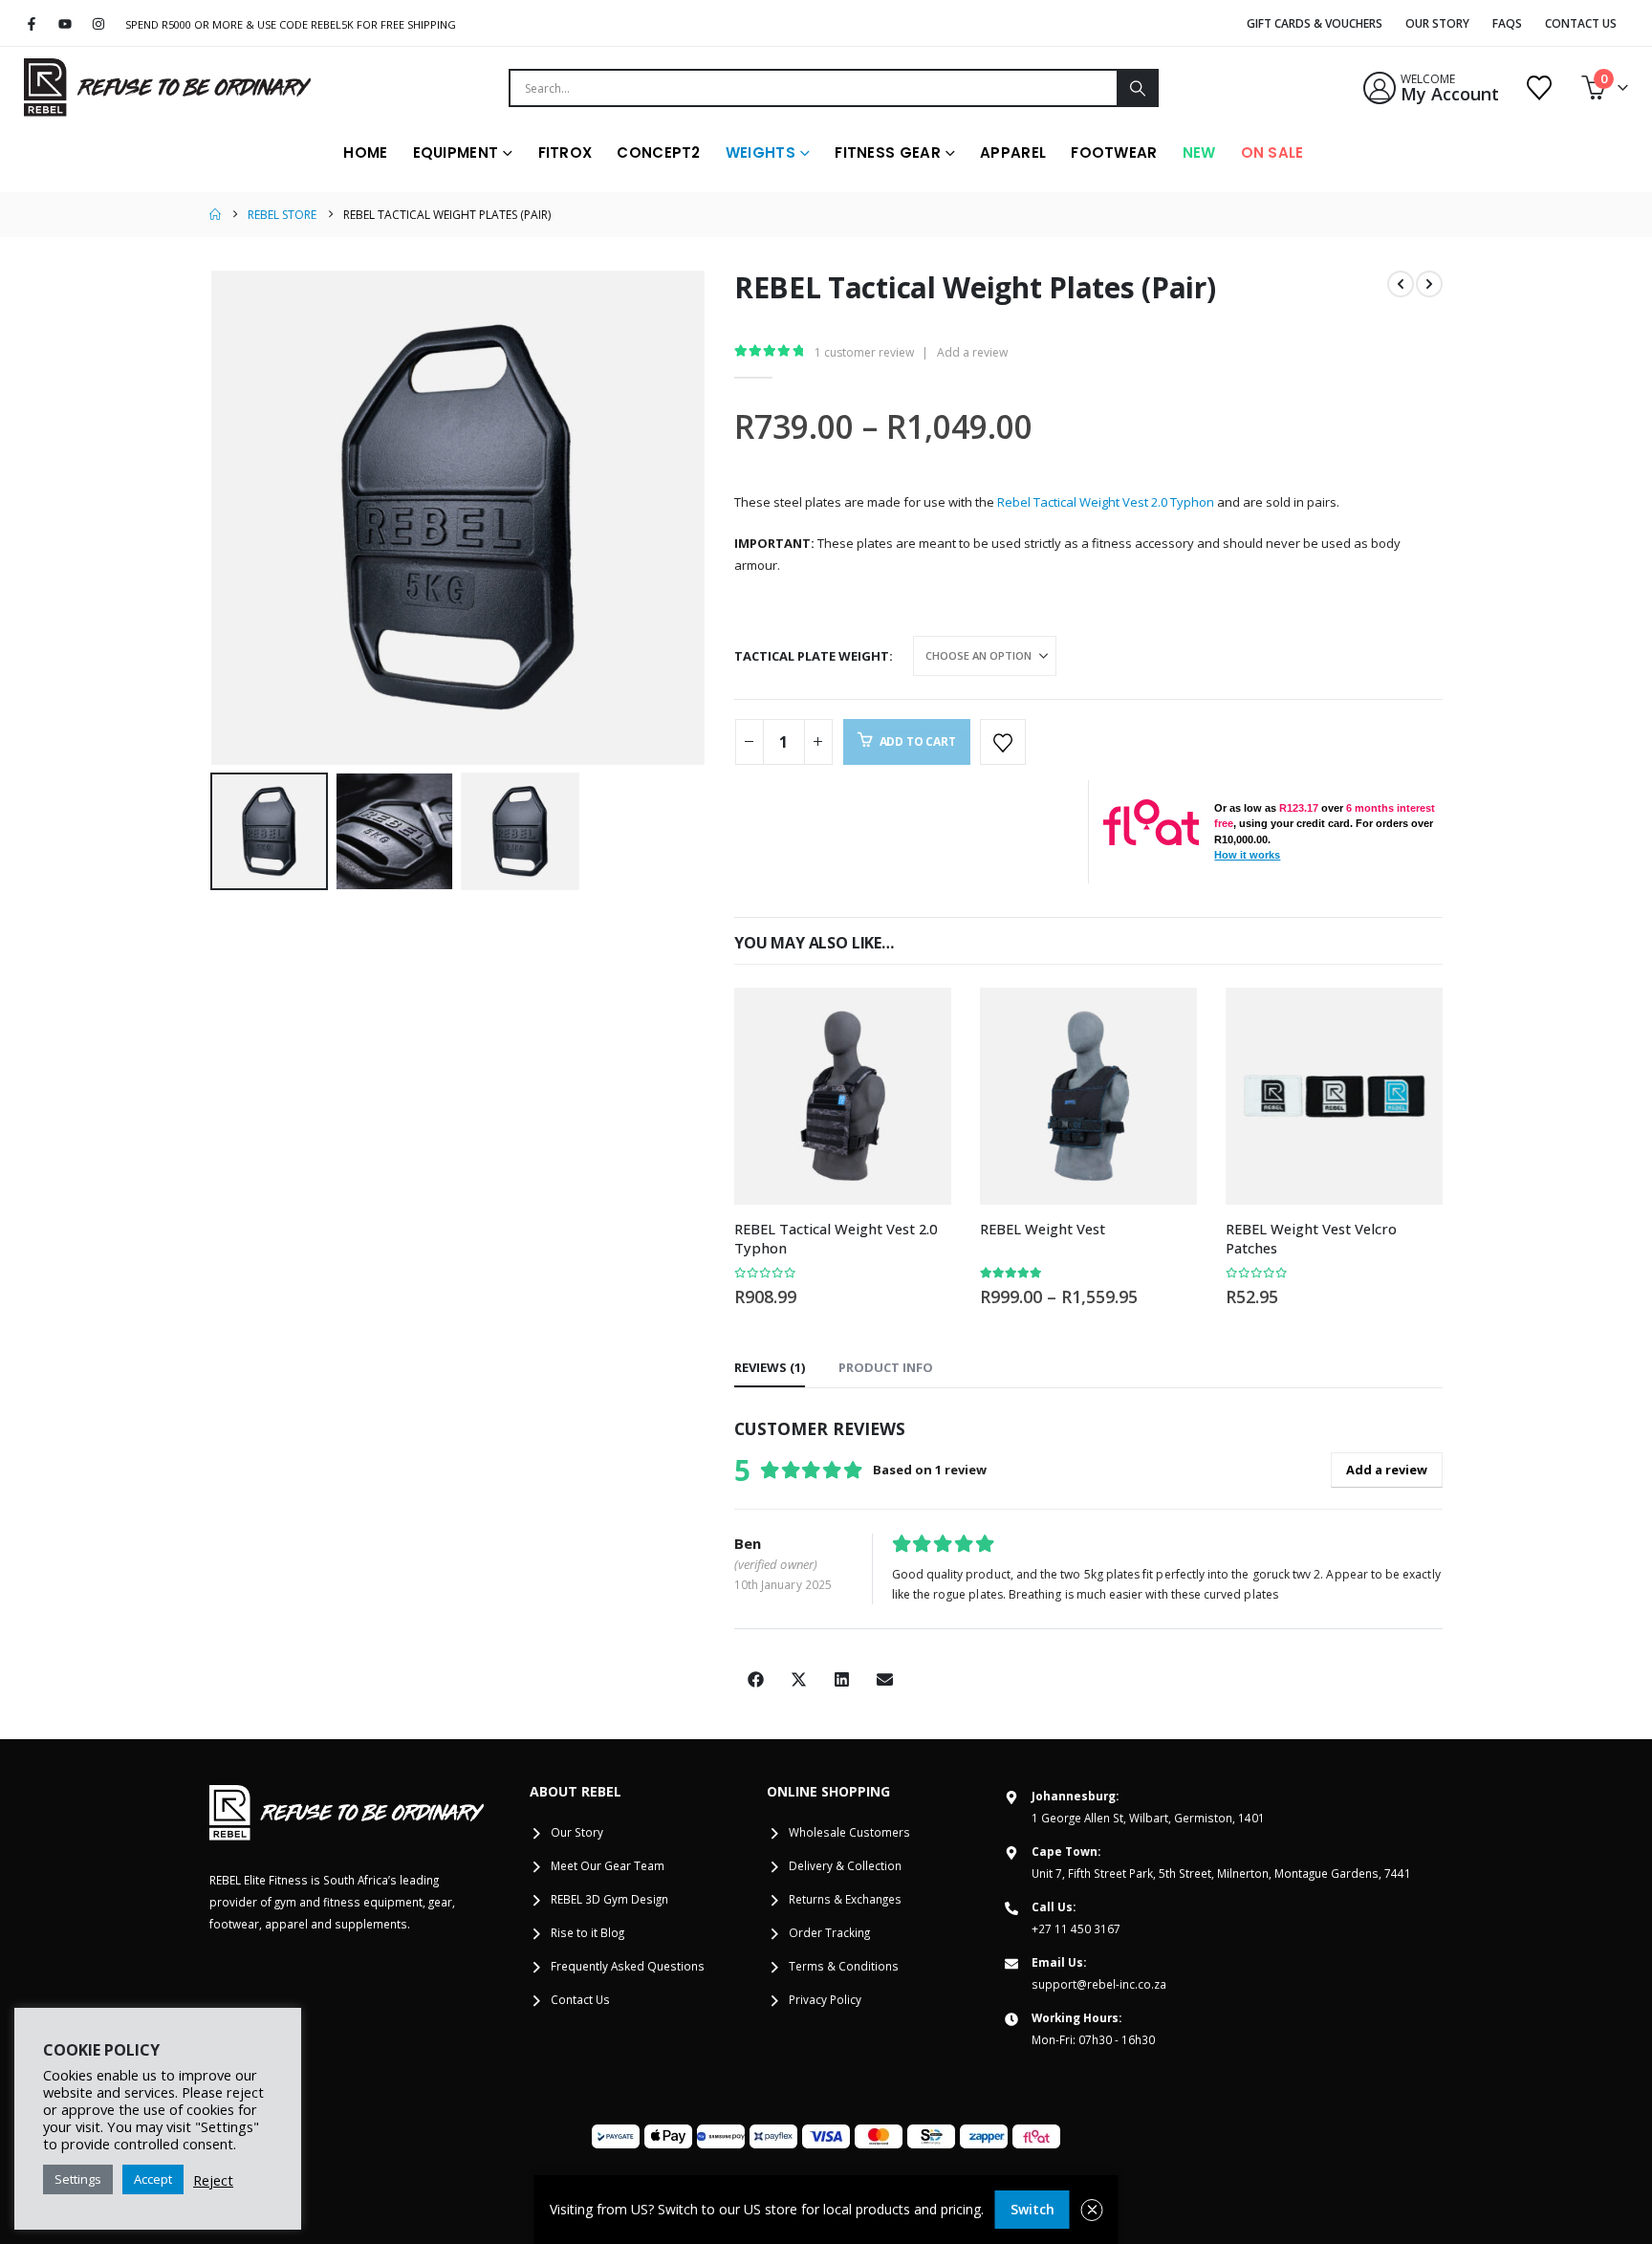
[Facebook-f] (32, 24)
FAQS (1507, 23)
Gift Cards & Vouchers (1315, 23)
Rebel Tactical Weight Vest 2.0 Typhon (1106, 502)
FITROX (565, 153)
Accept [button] (153, 2179)
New (1199, 153)
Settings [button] (78, 2179)
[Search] (1137, 88)
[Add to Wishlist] (1003, 742)
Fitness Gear (888, 153)
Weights (761, 153)
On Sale (1272, 153)
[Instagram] (99, 24)
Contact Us (1581, 23)
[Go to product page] (843, 1096)
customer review (864, 352)
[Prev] (1401, 284)
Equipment (456, 153)
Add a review (972, 352)
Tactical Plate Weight (812, 656)
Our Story (1437, 23)
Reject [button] (213, 2180)
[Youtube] (65, 24)
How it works (1247, 855)
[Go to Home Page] (215, 215)
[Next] (1429, 284)
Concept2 (658, 153)
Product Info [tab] (886, 1367)
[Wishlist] (1540, 88)
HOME (365, 153)
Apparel (1013, 153)
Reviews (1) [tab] (770, 1367)
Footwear (1114, 153)
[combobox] (814, 88)
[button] (214, 518)
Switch (1032, 2209)
